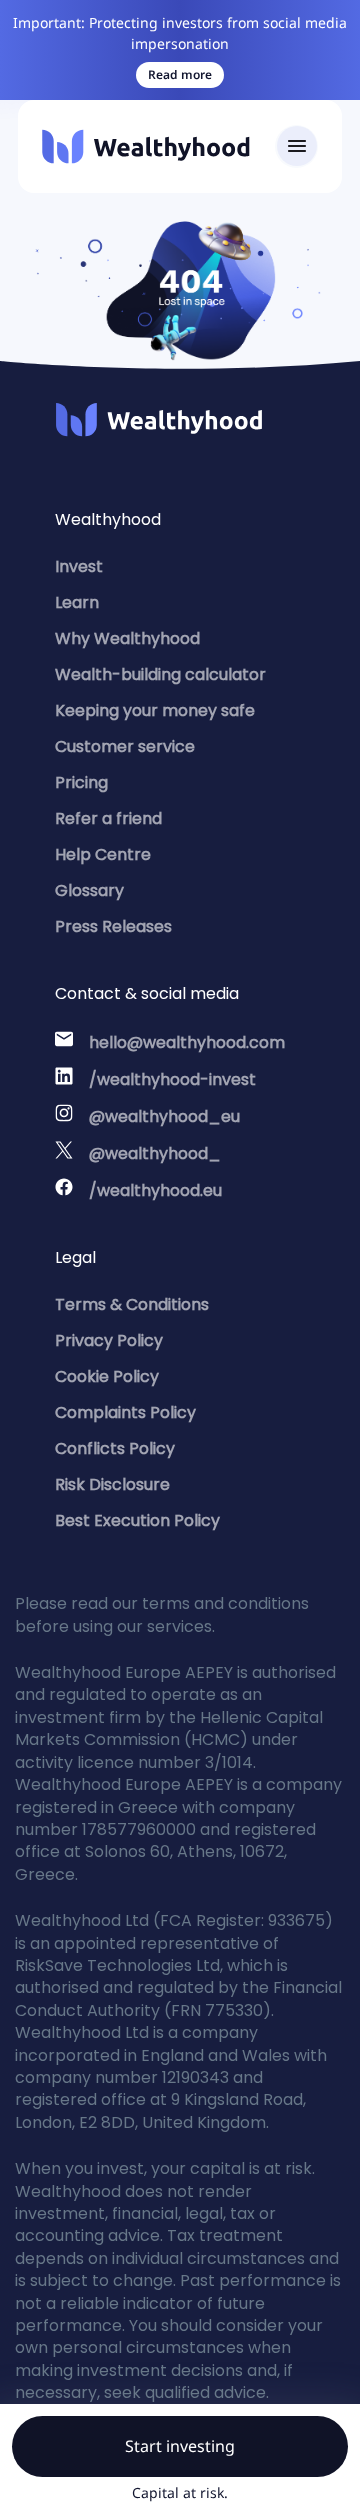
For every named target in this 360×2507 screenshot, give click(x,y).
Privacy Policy (109, 1340)
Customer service (125, 746)
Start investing (180, 2446)
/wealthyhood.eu (155, 1190)
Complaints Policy (125, 1412)
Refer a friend (108, 818)
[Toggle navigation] (296, 146)
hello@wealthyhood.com (187, 1042)
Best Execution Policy (137, 1520)
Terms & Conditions (132, 1304)
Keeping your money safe (155, 710)
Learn (77, 602)
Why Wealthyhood (127, 638)
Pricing (81, 782)
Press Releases (113, 926)
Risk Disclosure (112, 1484)
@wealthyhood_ (155, 1153)
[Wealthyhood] (146, 146)
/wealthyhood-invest (172, 1079)
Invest (79, 566)
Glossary (89, 890)
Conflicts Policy (115, 1448)
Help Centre (103, 854)
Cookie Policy (107, 1376)
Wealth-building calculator (160, 674)
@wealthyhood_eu (164, 1116)
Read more (180, 74)
